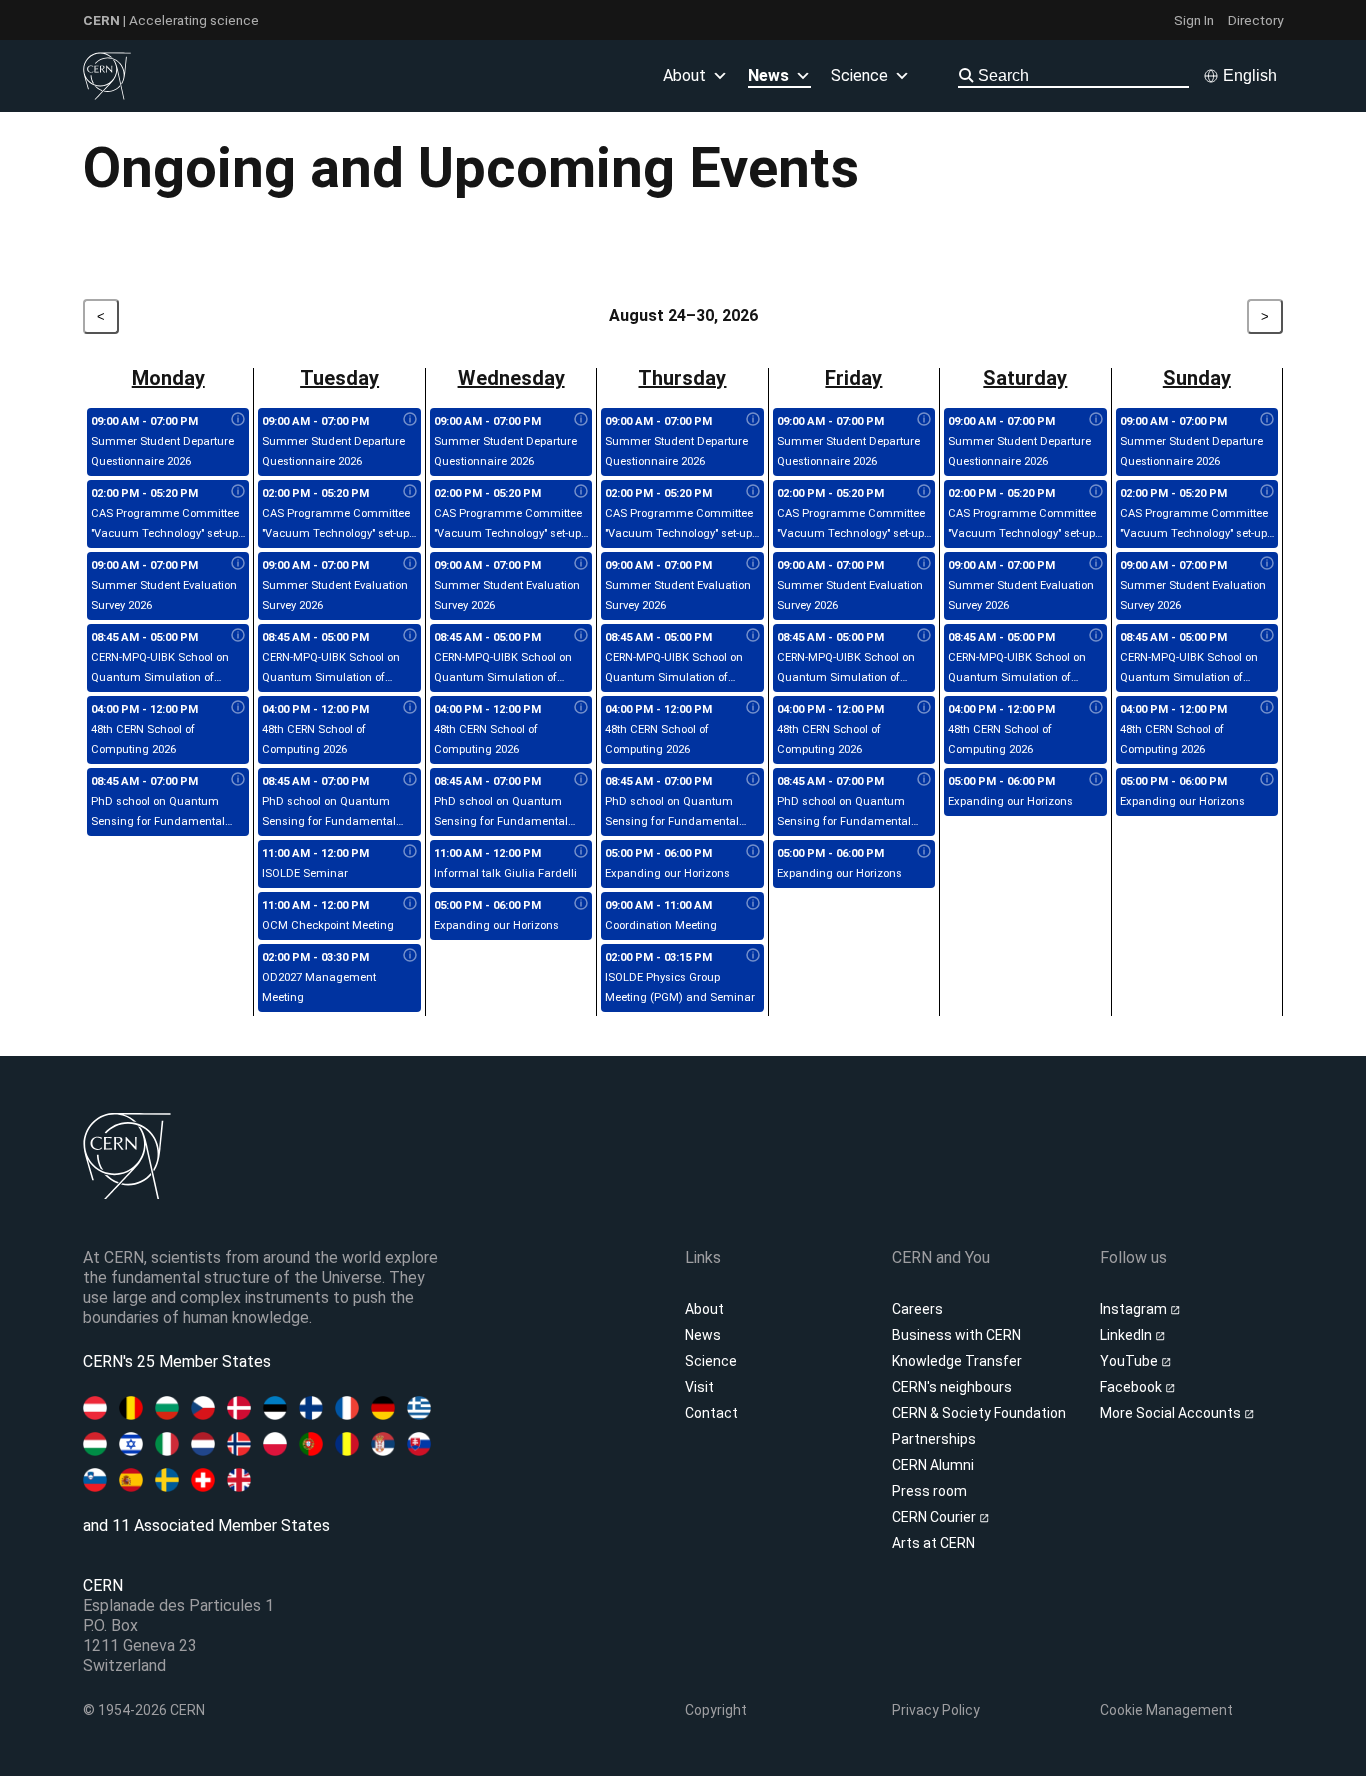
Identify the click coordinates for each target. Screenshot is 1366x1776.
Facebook (1132, 1387)
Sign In (1194, 20)
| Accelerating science (171, 20)
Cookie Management (1166, 1710)
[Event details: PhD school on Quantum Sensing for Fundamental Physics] (238, 780)
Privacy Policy (936, 1710)
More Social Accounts (1172, 1413)
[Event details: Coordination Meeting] (753, 904)
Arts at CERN (933, 1543)
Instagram (1135, 1309)
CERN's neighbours (952, 1387)
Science (859, 75)
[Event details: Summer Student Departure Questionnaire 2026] (238, 420)
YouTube (1130, 1361)
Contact (711, 1413)
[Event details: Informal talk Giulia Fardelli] (581, 852)
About (704, 1309)
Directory (1255, 20)
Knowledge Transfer (957, 1361)
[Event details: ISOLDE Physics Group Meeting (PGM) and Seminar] (753, 956)
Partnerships (934, 1439)
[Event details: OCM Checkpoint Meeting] (410, 904)
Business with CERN (956, 1335)
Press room (929, 1491)
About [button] (684, 75)
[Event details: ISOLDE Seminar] (410, 852)
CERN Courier (935, 1517)
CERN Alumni (933, 1465)
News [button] (768, 75)
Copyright (716, 1710)
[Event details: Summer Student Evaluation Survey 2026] (238, 564)
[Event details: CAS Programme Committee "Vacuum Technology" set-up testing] (238, 492)
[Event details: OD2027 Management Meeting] (410, 956)
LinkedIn (1127, 1335)
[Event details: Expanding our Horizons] (581, 904)
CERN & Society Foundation (979, 1413)
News (703, 1335)
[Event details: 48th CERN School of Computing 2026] (238, 708)
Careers (917, 1309)
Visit (699, 1387)
